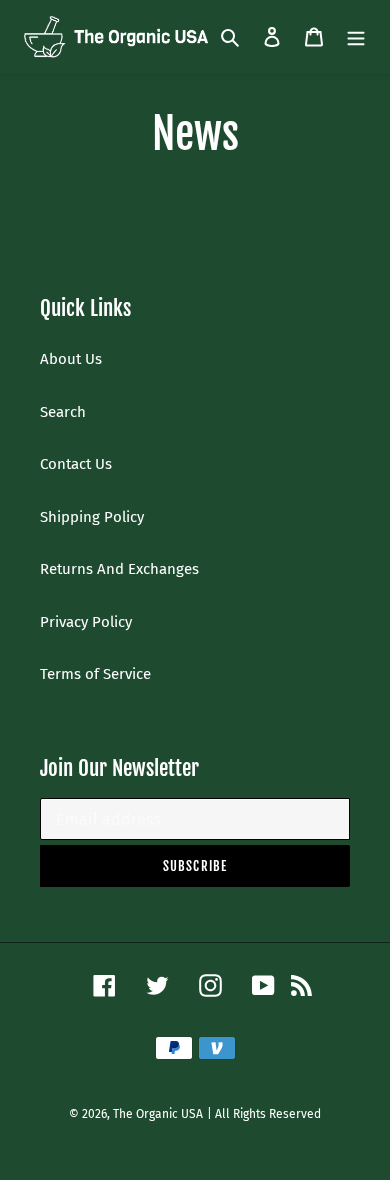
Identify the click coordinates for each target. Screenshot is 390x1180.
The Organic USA (158, 1114)
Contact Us (76, 464)
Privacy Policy (86, 622)
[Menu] (356, 36)
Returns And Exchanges (119, 569)
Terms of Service (95, 674)
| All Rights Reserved (264, 1114)
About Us (71, 359)
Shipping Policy (92, 517)
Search (63, 412)
